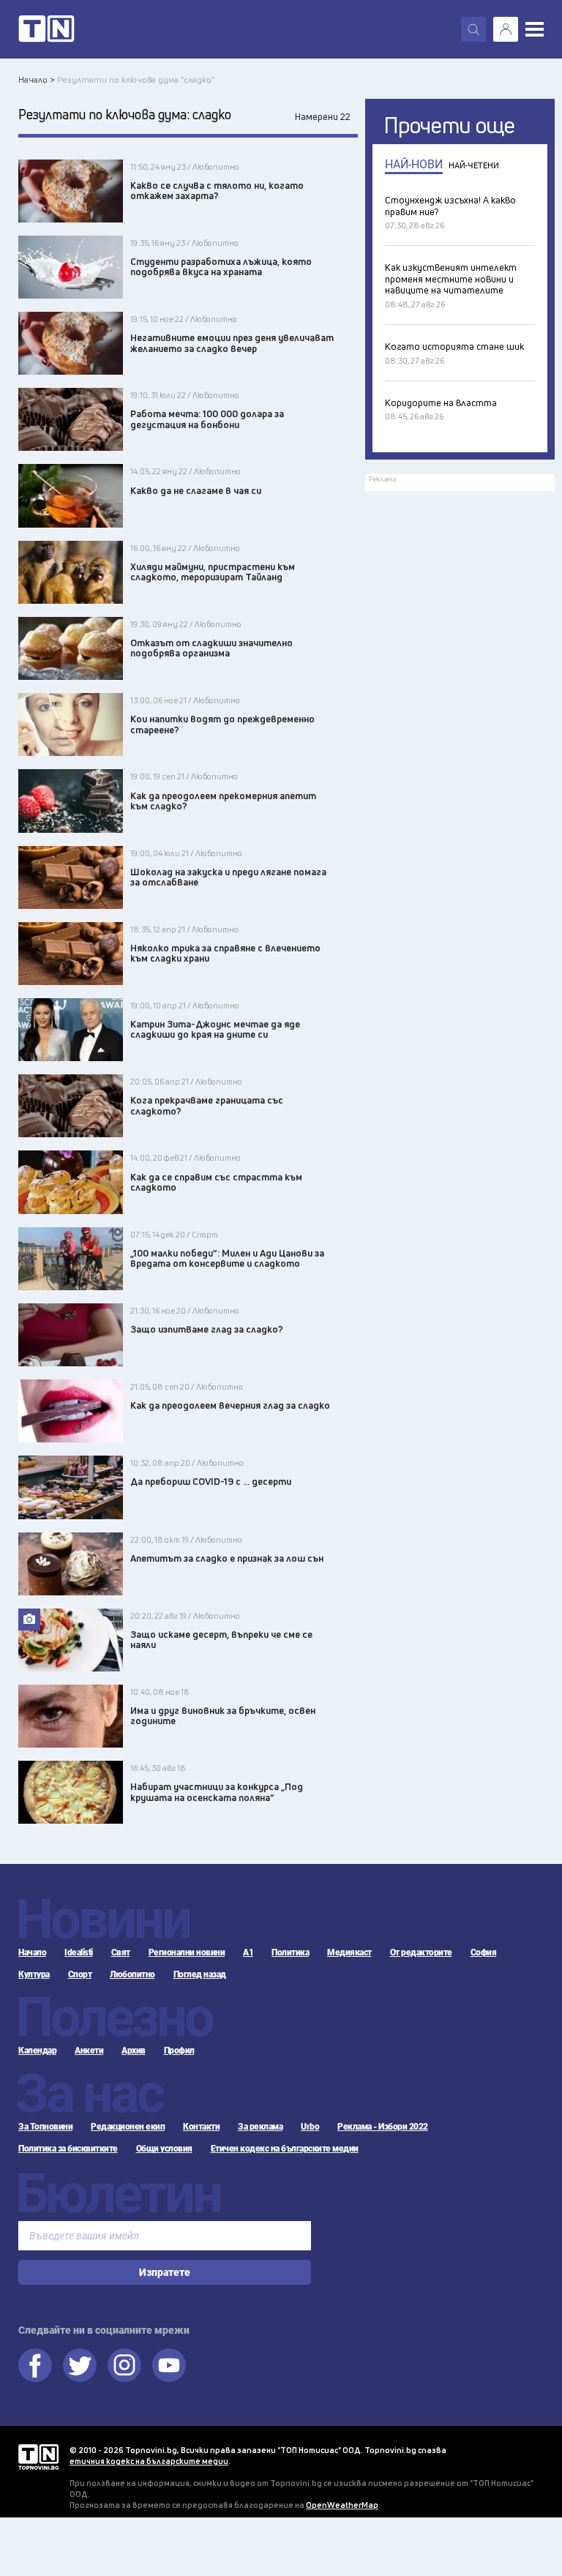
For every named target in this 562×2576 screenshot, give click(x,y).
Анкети (89, 2051)
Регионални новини (187, 1952)
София (484, 1952)
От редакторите (421, 1952)
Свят (121, 1952)
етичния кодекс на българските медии (149, 2461)
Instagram (124, 2365)
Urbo (310, 2127)
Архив (134, 2051)
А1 (248, 1952)
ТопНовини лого (46, 29)
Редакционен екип (128, 2127)
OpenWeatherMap (342, 2505)
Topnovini (38, 2457)
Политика (290, 1952)
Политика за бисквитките (68, 2149)
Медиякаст (349, 1952)
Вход (506, 29)
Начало (32, 1952)
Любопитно (132, 1974)
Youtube (169, 2365)
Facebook (35, 2365)
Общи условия (164, 2149)
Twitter (80, 2365)
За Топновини (45, 2127)
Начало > (37, 79)
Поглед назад (200, 1974)
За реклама (260, 2127)
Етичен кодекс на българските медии (285, 2149)
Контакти (201, 2127)
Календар (37, 2051)
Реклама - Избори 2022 (383, 2127)
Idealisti (79, 1952)
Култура (34, 1974)
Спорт (80, 1974)
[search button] (473, 29)
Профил (179, 2051)
